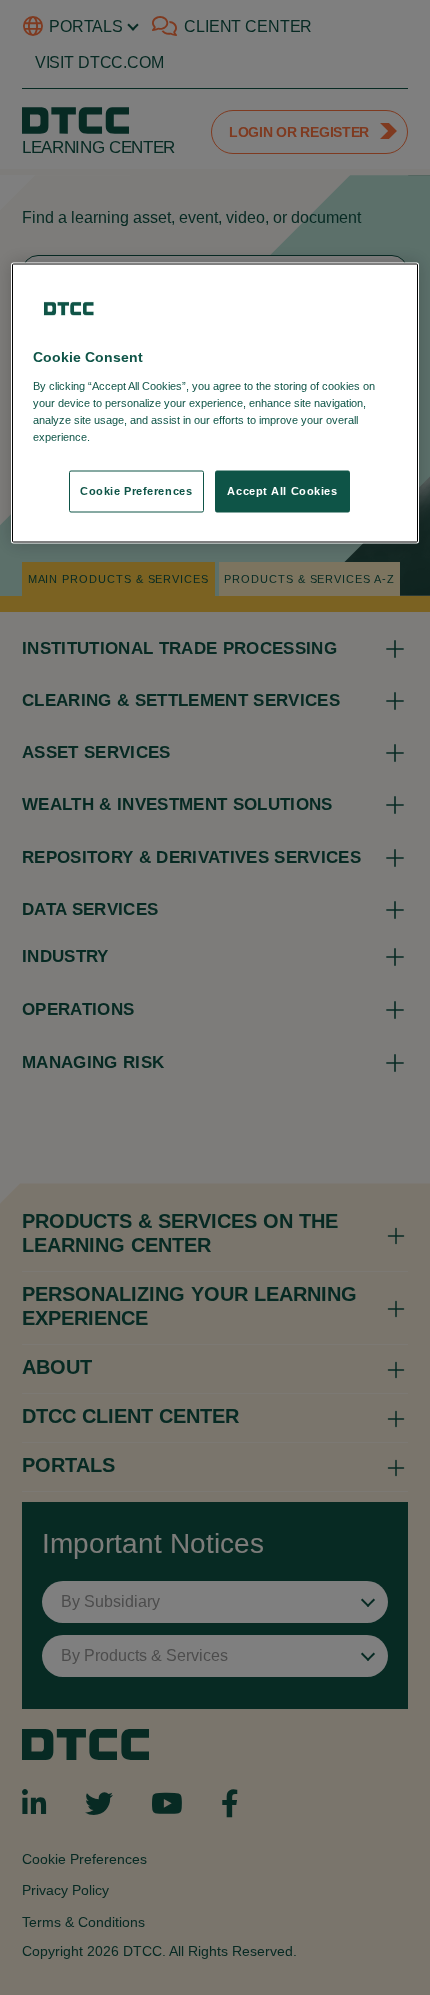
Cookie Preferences (136, 491)
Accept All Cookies (282, 491)
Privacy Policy (134, 437)
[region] (215, 403)
